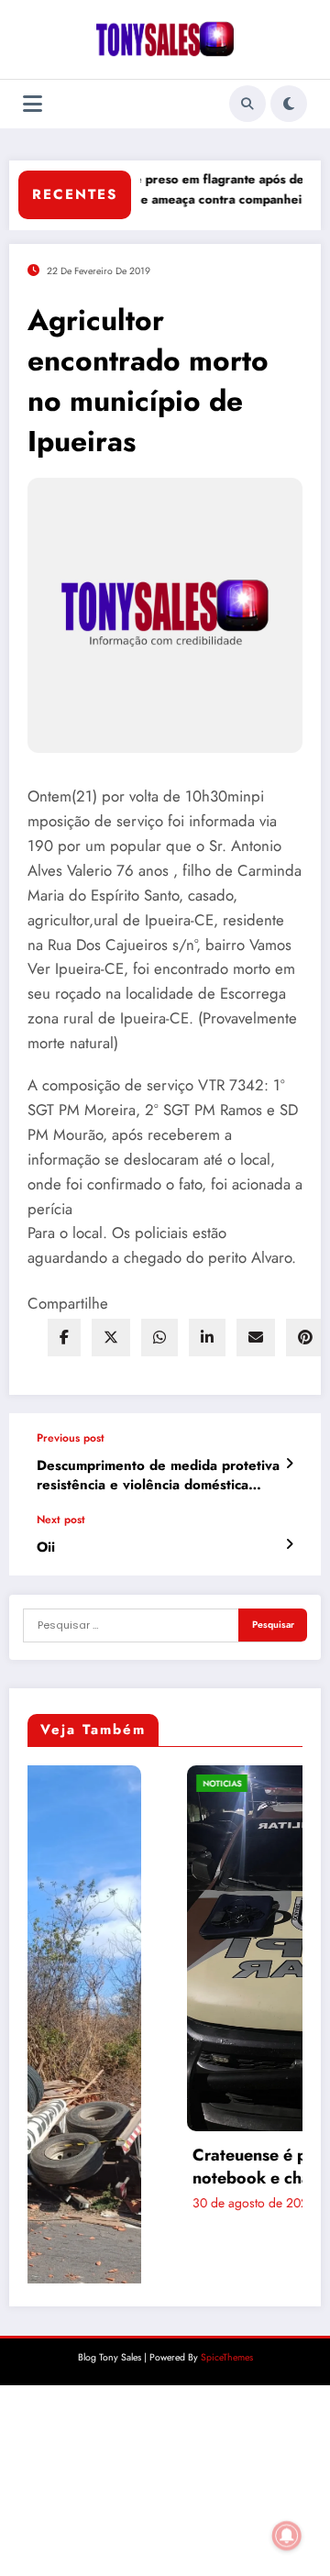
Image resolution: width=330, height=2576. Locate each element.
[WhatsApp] (159, 1338)
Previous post (71, 1438)
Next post (61, 1520)
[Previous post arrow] (289, 1464)
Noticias (89, 1783)
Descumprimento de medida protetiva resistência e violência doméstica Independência (158, 1476)
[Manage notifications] (287, 2536)
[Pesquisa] (247, 104)
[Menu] (33, 104)
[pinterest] (305, 1338)
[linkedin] (207, 1338)
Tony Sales (223, 2204)
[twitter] (111, 1338)
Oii (46, 1548)
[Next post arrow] (289, 1544)
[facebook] (64, 1338)
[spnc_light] (289, 104)
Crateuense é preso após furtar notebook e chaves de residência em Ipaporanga (184, 2167)
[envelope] (256, 1338)
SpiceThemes (227, 2300)
